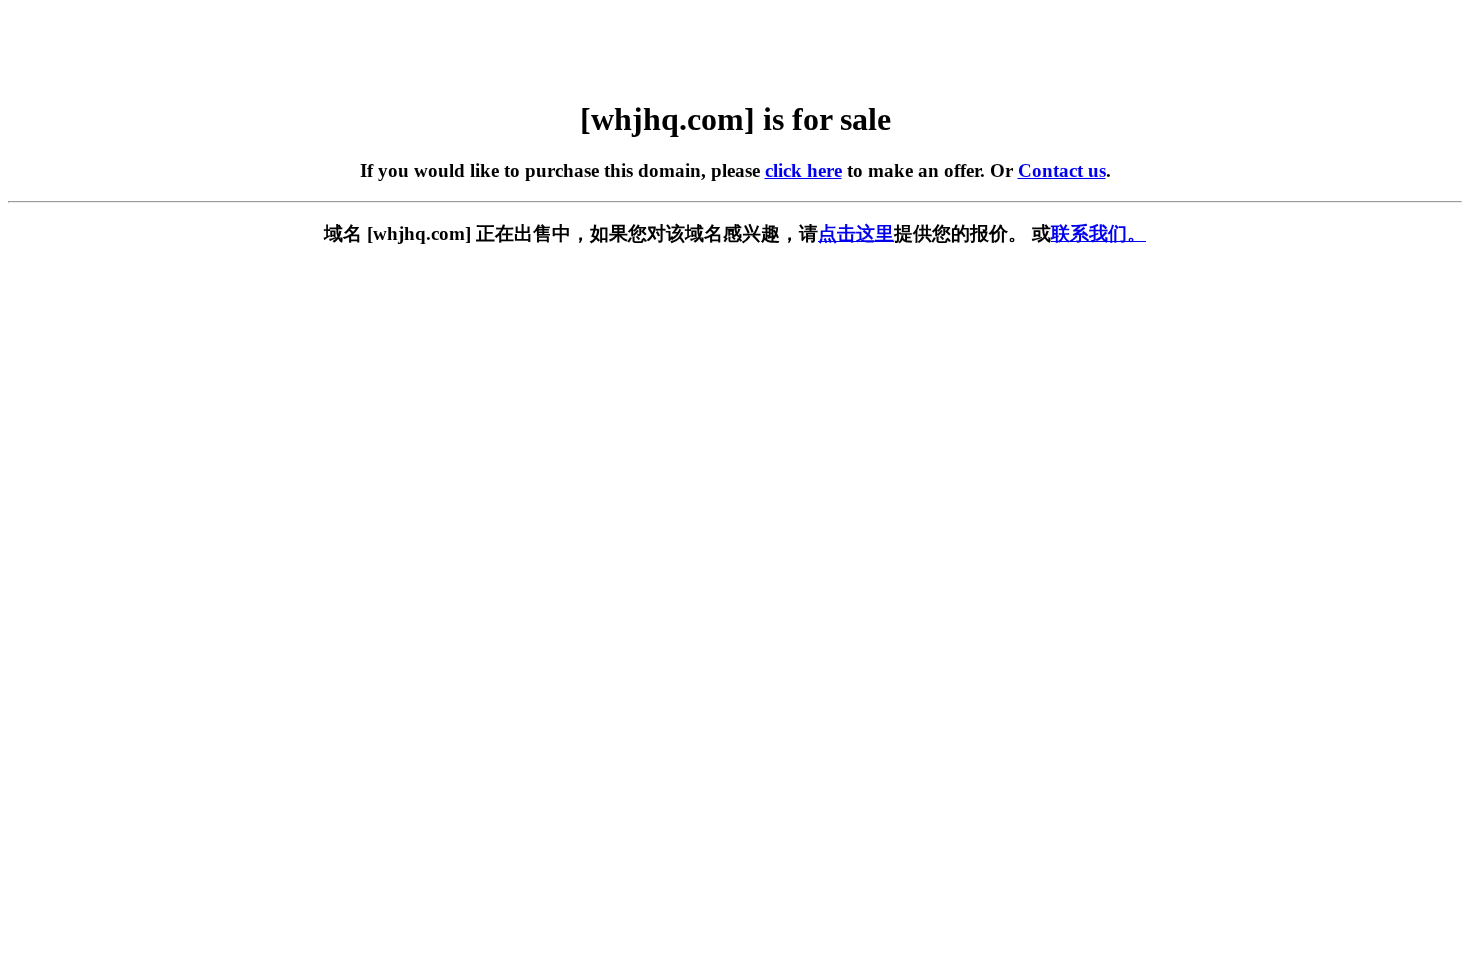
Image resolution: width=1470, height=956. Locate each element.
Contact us (1062, 170)
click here (803, 170)
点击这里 (856, 233)
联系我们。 (1098, 233)
